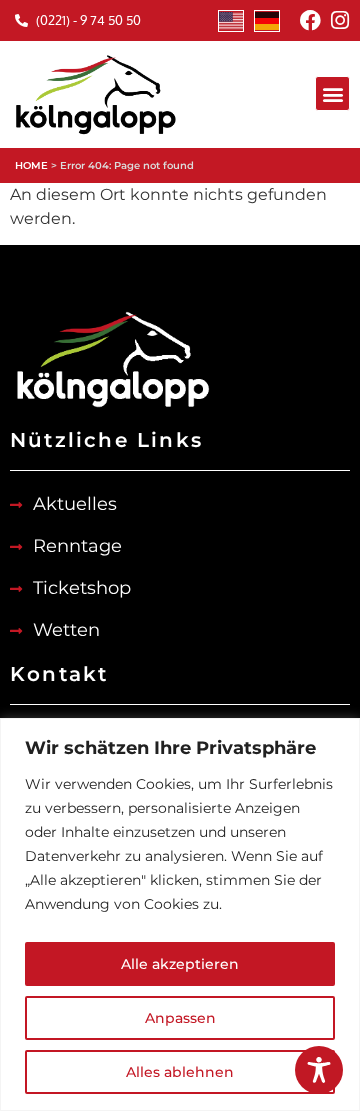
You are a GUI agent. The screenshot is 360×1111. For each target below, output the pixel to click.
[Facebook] (310, 20)
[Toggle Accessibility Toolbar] (319, 1070)
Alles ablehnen (180, 1072)
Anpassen (180, 1018)
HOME (31, 165)
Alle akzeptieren (180, 964)
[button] (332, 93)
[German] (267, 21)
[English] (231, 21)
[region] (180, 914)
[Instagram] (339, 20)
